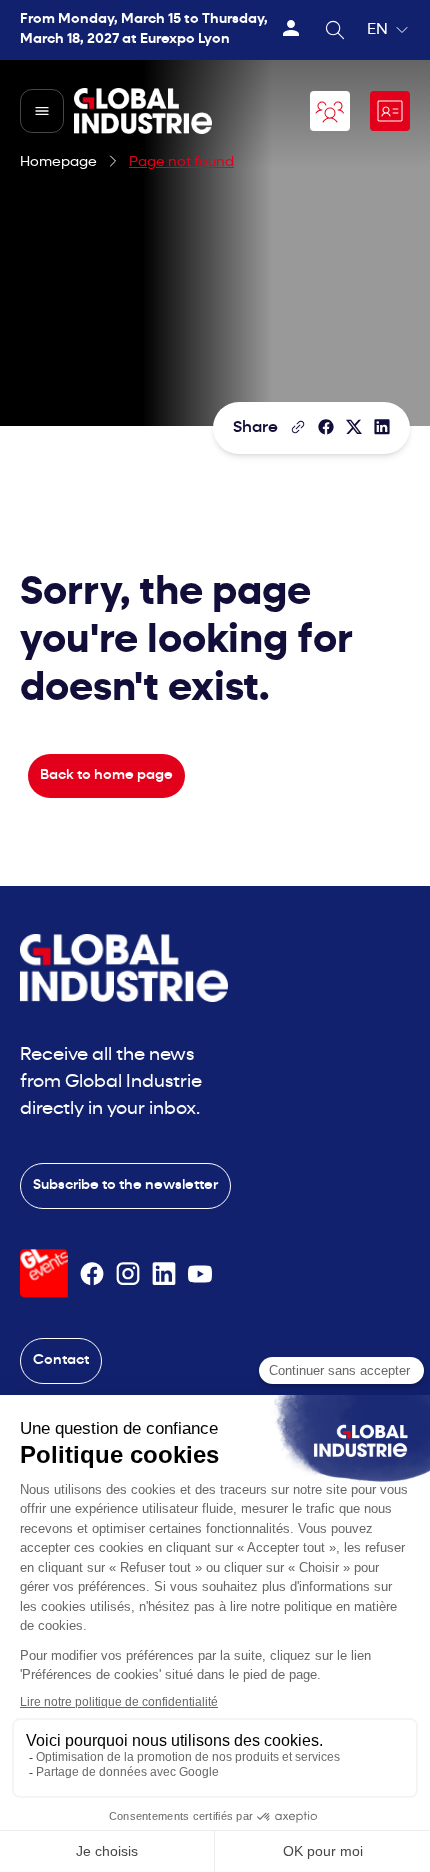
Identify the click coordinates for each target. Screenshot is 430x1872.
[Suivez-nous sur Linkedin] (164, 1274)
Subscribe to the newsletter (125, 1185)
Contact (61, 1360)
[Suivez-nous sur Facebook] (92, 1274)
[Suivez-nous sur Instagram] (128, 1274)
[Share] (326, 427)
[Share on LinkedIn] (382, 427)
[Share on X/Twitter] (354, 427)
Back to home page (106, 775)
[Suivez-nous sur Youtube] (200, 1274)
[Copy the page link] (298, 427)
